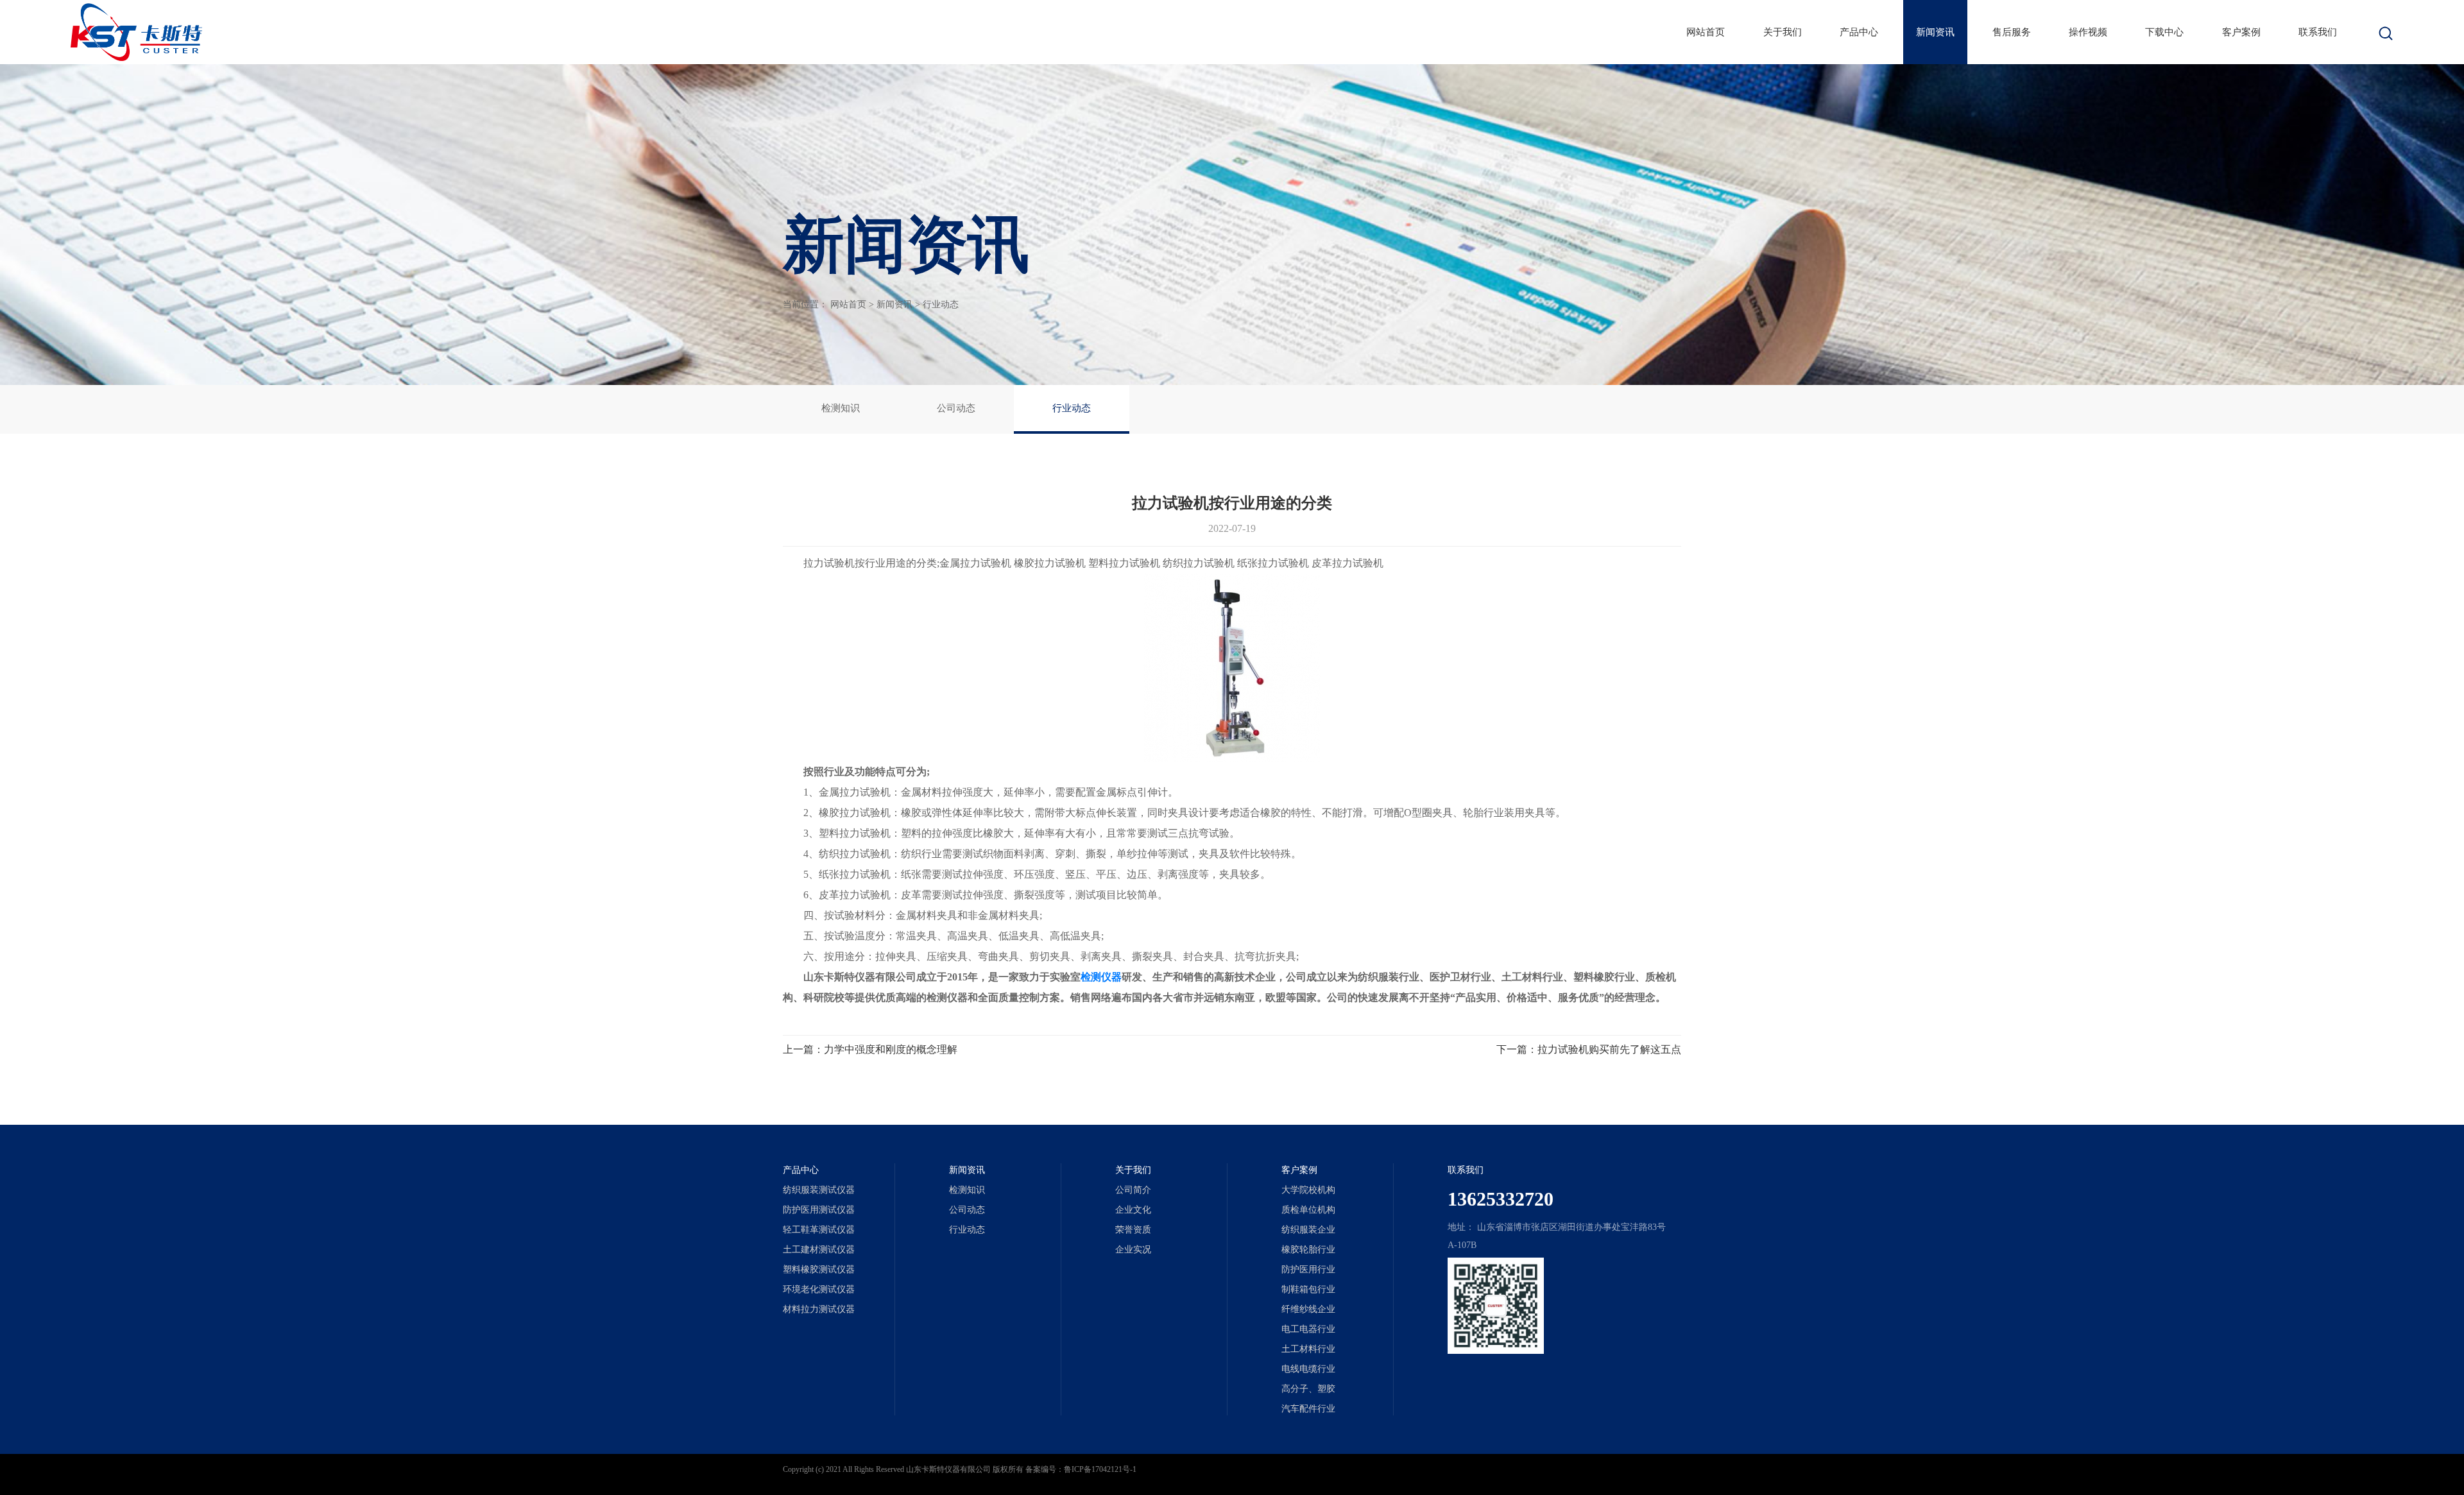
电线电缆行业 (1308, 1369)
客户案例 (2241, 32)
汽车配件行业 (1308, 1409)
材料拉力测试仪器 (819, 1309)
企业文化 (1133, 1210)
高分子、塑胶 (1308, 1389)
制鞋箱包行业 (1308, 1289)
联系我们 (2318, 32)
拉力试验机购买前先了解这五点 (1609, 1049)
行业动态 (941, 304)
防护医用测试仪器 (819, 1210)
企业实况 (1133, 1250)
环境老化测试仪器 (819, 1289)
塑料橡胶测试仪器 (819, 1269)
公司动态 (956, 408)
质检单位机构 (1308, 1210)
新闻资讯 (1935, 32)
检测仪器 (1101, 977)
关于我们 (1783, 32)
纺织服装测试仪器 (819, 1190)
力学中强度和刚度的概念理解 (891, 1049)
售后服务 (2012, 32)
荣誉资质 (1133, 1230)
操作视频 (2088, 32)
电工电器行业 (1308, 1329)
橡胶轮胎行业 (1308, 1250)
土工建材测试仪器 (819, 1250)
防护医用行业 (1308, 1269)
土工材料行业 (1308, 1349)
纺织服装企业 (1308, 1230)
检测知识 (841, 408)
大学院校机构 (1308, 1190)
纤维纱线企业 (1308, 1309)
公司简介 (1133, 1190)
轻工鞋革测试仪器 (819, 1230)
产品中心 (1859, 32)
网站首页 (1706, 32)
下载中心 (2164, 32)
